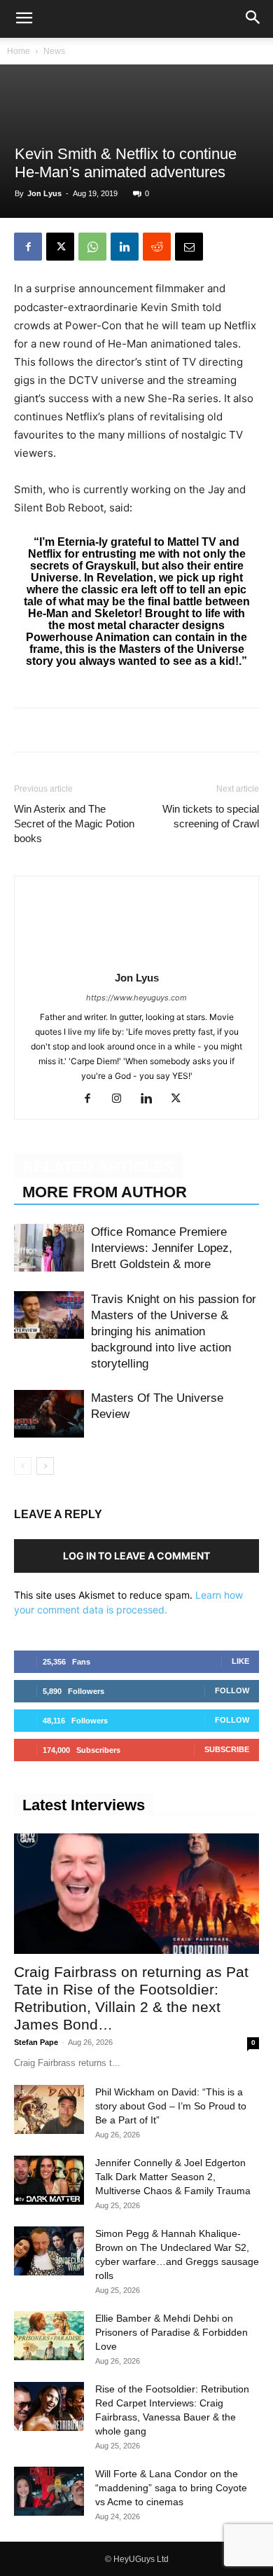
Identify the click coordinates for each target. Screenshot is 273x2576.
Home (19, 51)
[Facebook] (28, 247)
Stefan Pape (36, 2042)
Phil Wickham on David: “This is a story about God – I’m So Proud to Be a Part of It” (171, 2106)
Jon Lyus (44, 193)
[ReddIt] (157, 247)
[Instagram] (122, 1099)
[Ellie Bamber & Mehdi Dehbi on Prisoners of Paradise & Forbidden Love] (49, 2336)
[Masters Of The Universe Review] (49, 1414)
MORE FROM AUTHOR (105, 1192)
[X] (60, 247)
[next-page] (45, 1466)
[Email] (189, 247)
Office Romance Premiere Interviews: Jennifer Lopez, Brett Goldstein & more (162, 1248)
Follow (232, 1690)
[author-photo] (136, 958)
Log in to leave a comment (136, 1556)
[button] (24, 19)
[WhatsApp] (92, 247)
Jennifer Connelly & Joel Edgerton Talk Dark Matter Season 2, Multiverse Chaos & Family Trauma (173, 2177)
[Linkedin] (125, 247)
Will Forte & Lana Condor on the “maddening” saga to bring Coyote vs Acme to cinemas (171, 2488)
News (54, 51)
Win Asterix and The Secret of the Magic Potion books (74, 824)
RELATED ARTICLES (98, 1167)
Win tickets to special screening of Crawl (211, 816)
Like (240, 1661)
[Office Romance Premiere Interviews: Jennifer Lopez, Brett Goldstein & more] (49, 1248)
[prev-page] (23, 1466)
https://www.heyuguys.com (136, 998)
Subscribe (227, 1749)
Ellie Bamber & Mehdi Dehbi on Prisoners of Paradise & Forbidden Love (171, 2332)
